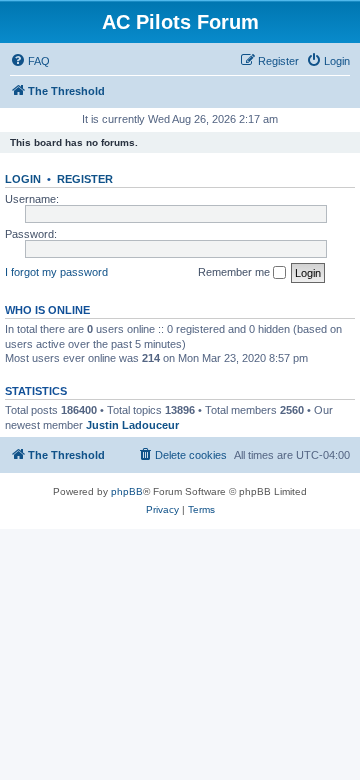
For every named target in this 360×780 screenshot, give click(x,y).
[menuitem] (30, 61)
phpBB (127, 491)
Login (23, 179)
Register (85, 179)
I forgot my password (56, 272)
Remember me (235, 272)
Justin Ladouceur (132, 425)
